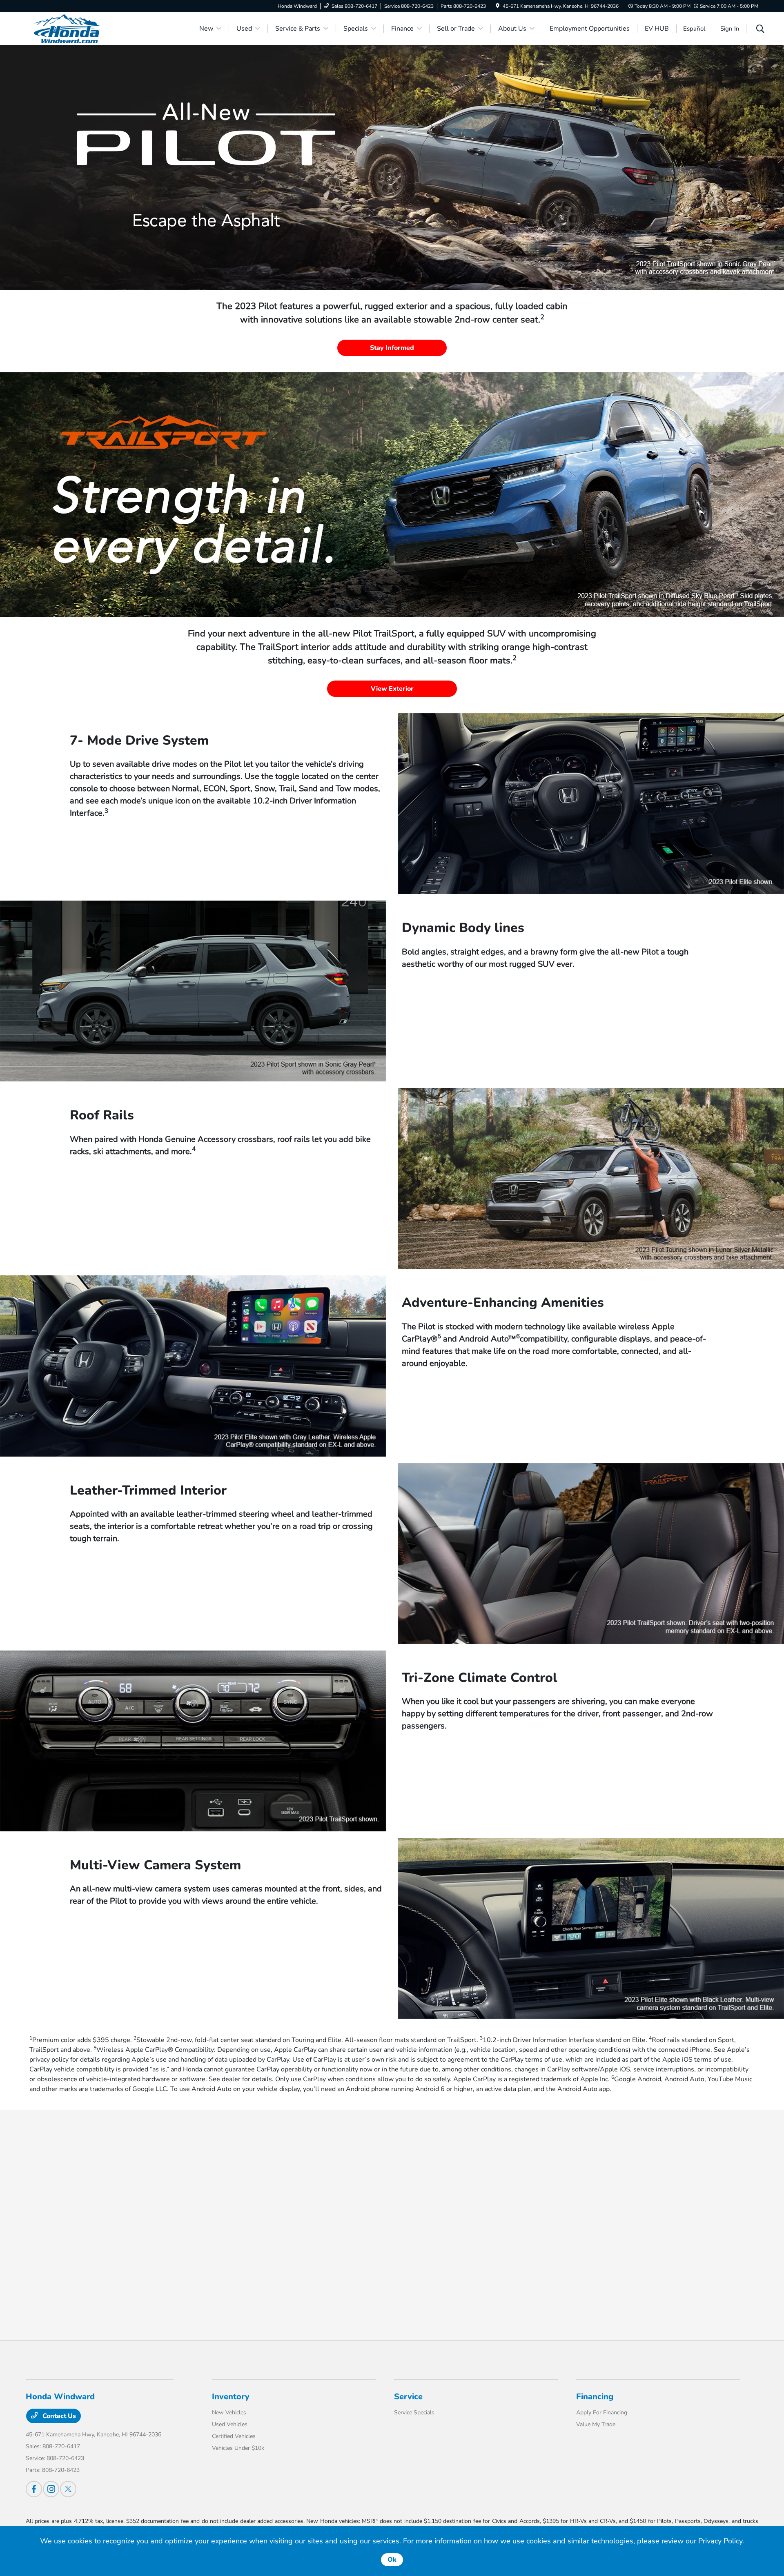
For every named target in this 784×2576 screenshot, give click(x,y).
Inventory (231, 2397)
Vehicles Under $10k (238, 2448)
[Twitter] (68, 2489)
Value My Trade (596, 2424)
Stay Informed (392, 348)
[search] (760, 30)
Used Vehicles (230, 2424)
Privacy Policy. (721, 2541)
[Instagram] (51, 2489)
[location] (498, 6)
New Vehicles (229, 2412)
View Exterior (392, 689)
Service (408, 2397)
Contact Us (58, 2416)
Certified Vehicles (234, 2436)
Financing (595, 2397)
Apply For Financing (602, 2412)
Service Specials (414, 2412)
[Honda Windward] (96, 28)
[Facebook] (34, 2489)
